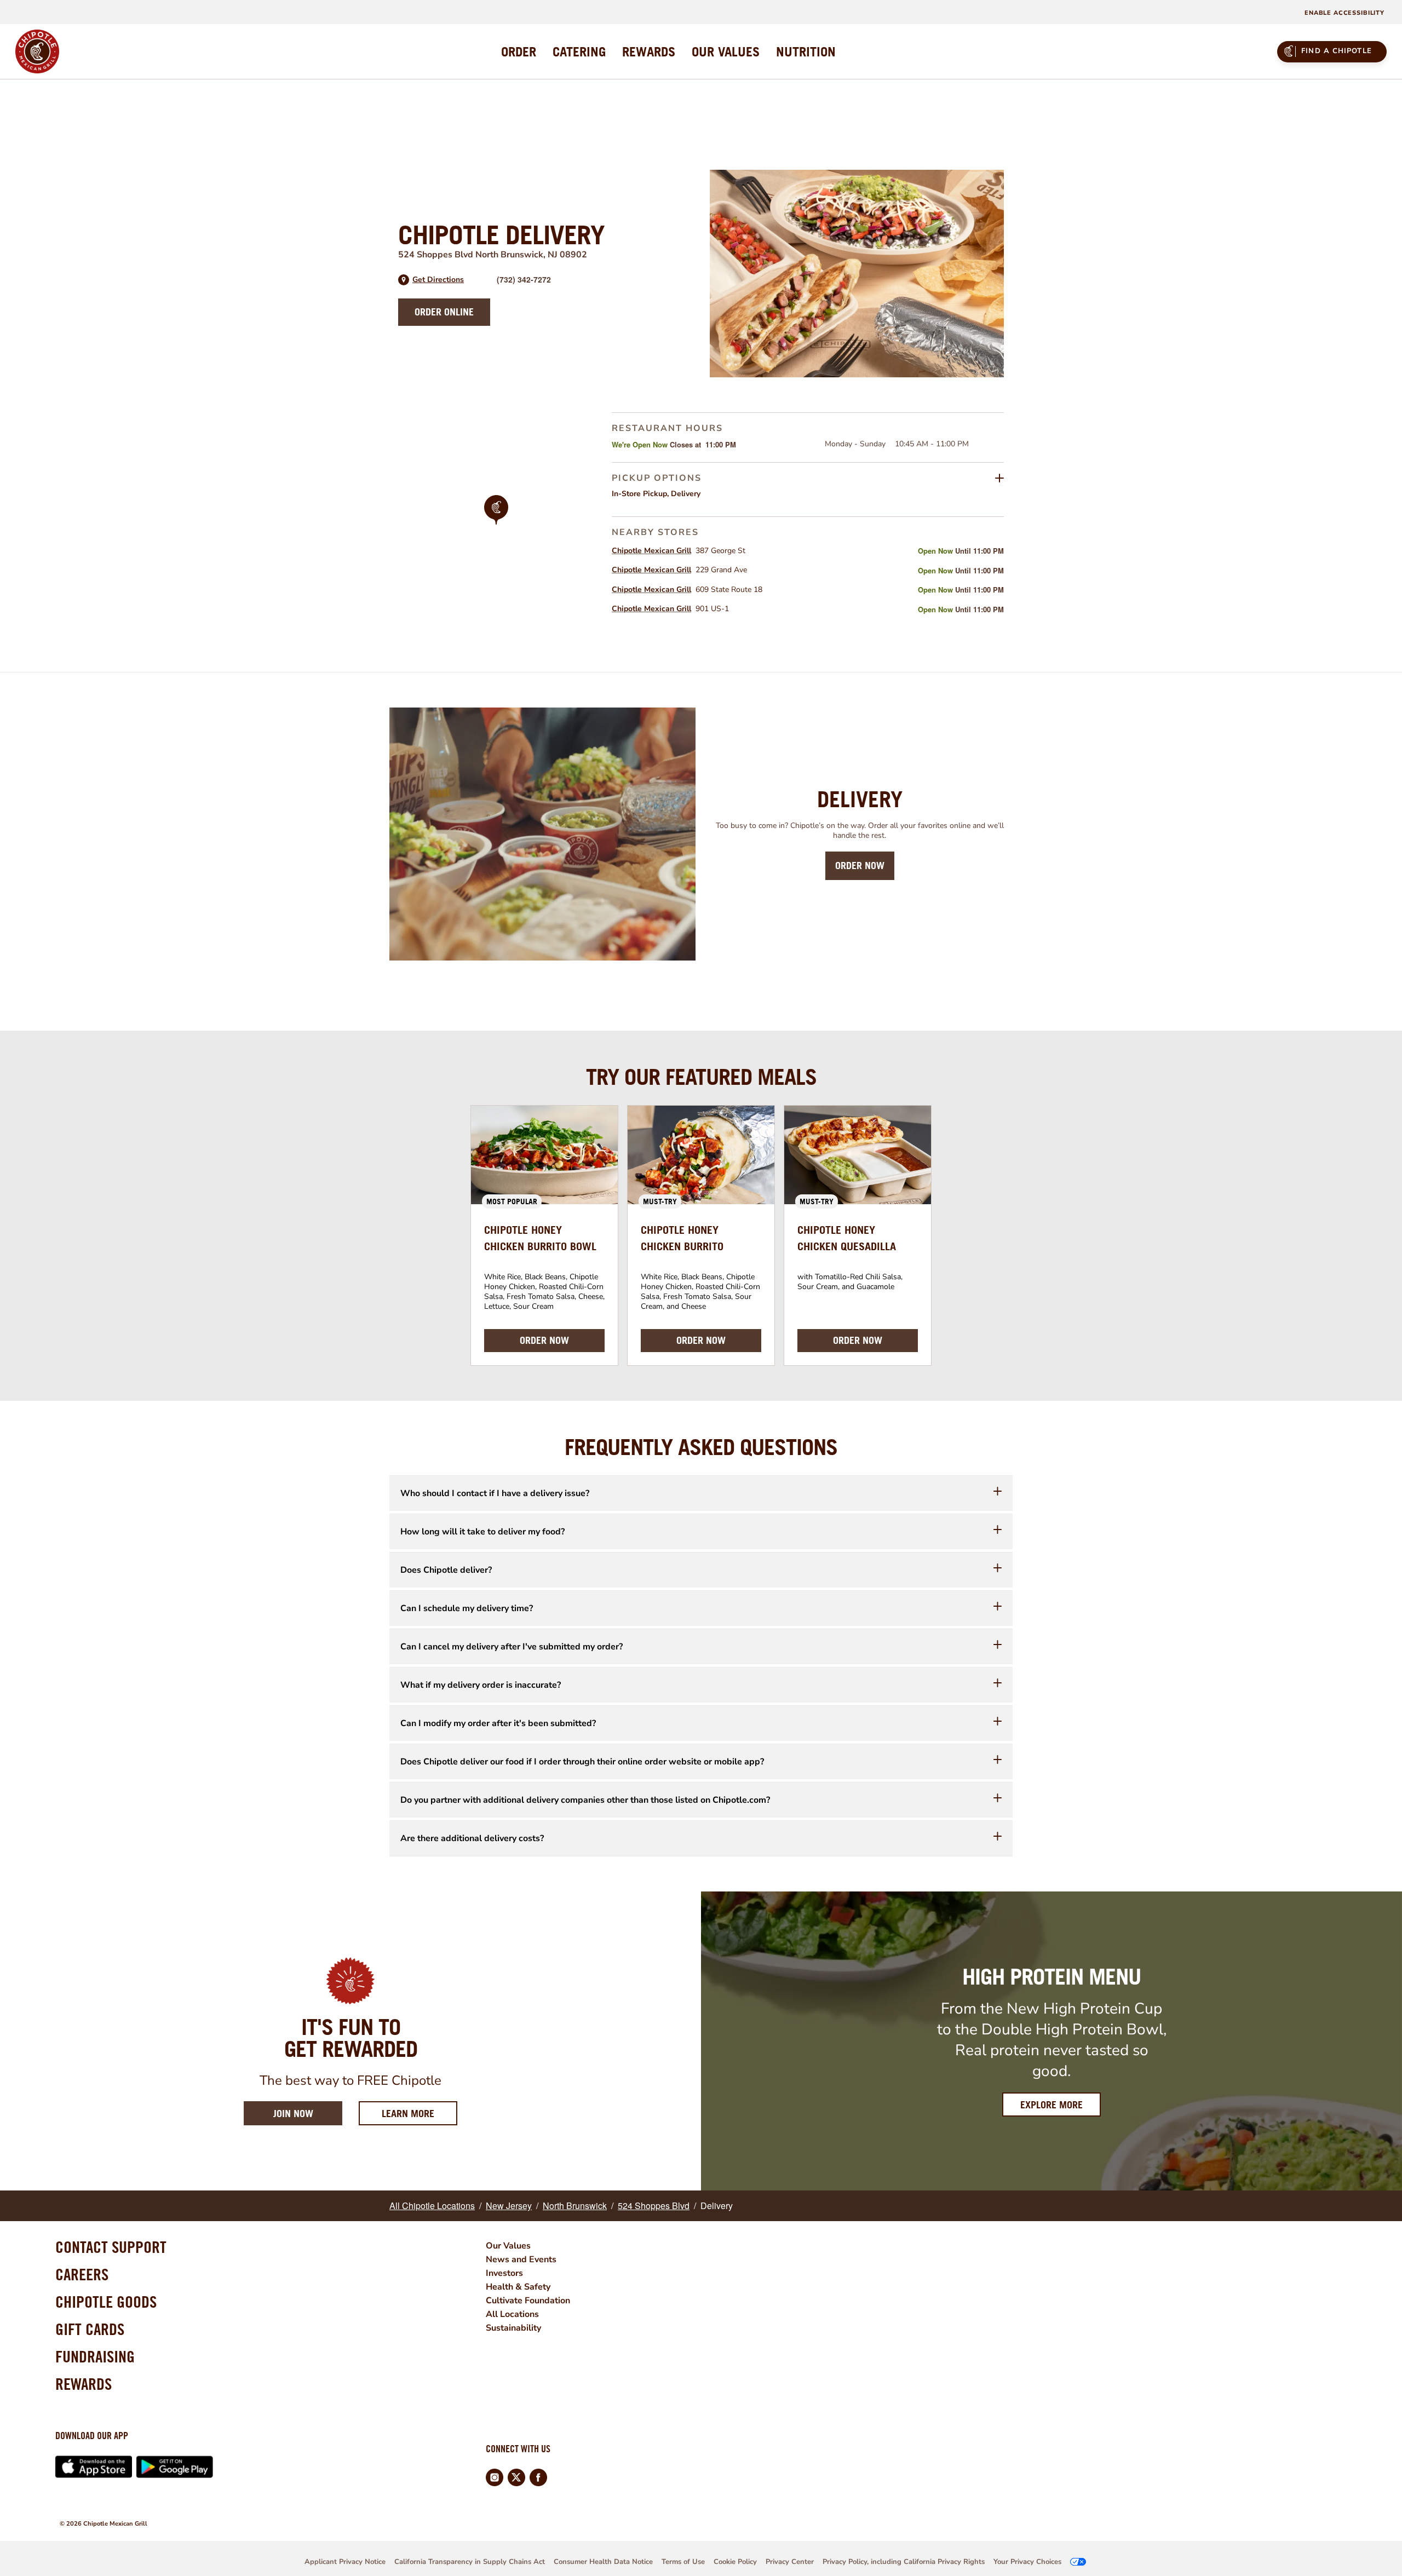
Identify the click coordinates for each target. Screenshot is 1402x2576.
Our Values (508, 2246)
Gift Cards (90, 2329)
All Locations (512, 2314)
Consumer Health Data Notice (603, 2562)
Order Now (860, 866)
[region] (496, 525)
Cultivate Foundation (528, 2301)
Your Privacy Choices (1027, 2562)
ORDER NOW (544, 1340)
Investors (504, 2273)
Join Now (293, 2114)
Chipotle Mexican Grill (651, 551)
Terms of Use (683, 2562)
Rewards (84, 2384)
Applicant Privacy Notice (345, 2562)
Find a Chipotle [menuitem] (1337, 51)
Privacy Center (790, 2562)
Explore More (1051, 2105)
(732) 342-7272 (524, 279)
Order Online (444, 312)
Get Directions (438, 280)
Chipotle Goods (106, 2302)
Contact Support (111, 2247)
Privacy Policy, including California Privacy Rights (904, 2562)
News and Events (521, 2259)
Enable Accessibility (1344, 13)
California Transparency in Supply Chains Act (470, 2562)
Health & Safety (518, 2287)
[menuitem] (519, 51)
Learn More (420, 2113)
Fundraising (95, 2356)
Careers (82, 2274)
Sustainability (513, 2328)
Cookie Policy (735, 2562)
